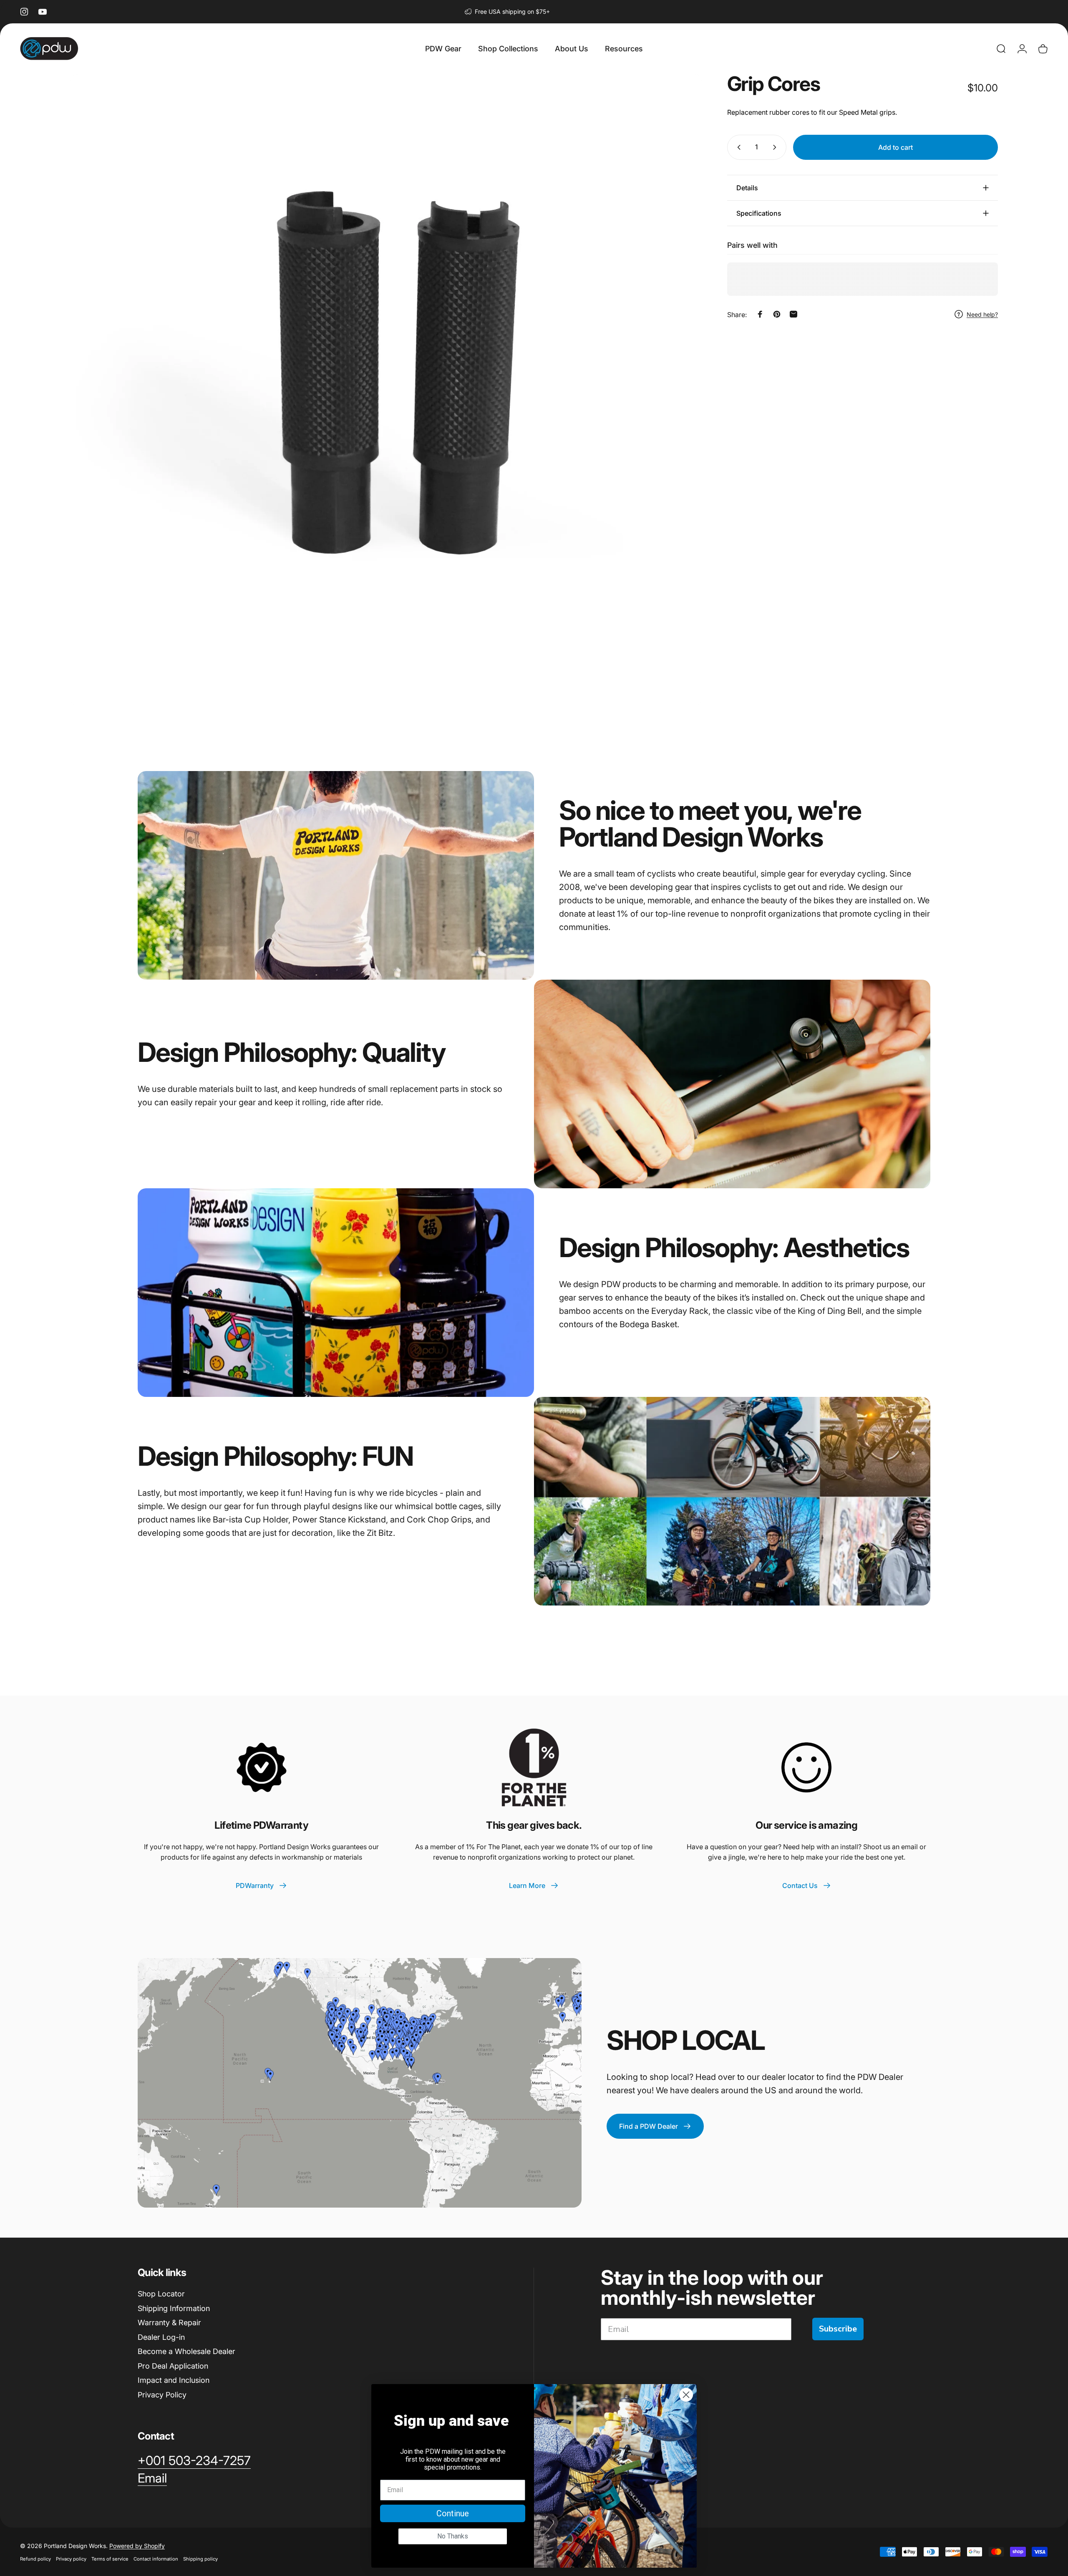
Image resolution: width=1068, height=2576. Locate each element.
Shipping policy (200, 2559)
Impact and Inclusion (174, 2380)
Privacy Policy (162, 2395)
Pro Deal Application (173, 2366)
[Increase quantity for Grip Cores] (776, 147)
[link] (194, 2461)
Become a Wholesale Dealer (186, 2351)
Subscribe (838, 2329)
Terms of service (110, 2559)
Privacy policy (71, 2559)
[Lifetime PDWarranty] (262, 1767)
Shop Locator (161, 2294)
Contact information (156, 2559)
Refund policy (35, 2559)
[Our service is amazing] (806, 1767)
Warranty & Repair (169, 2323)
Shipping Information (174, 2308)
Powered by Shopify (137, 2546)
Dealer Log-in (161, 2337)
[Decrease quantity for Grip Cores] (737, 147)
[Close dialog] (686, 2395)
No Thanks (453, 2536)
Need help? (982, 314)
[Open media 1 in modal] (386, 390)
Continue (453, 2513)
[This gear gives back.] (534, 1767)
